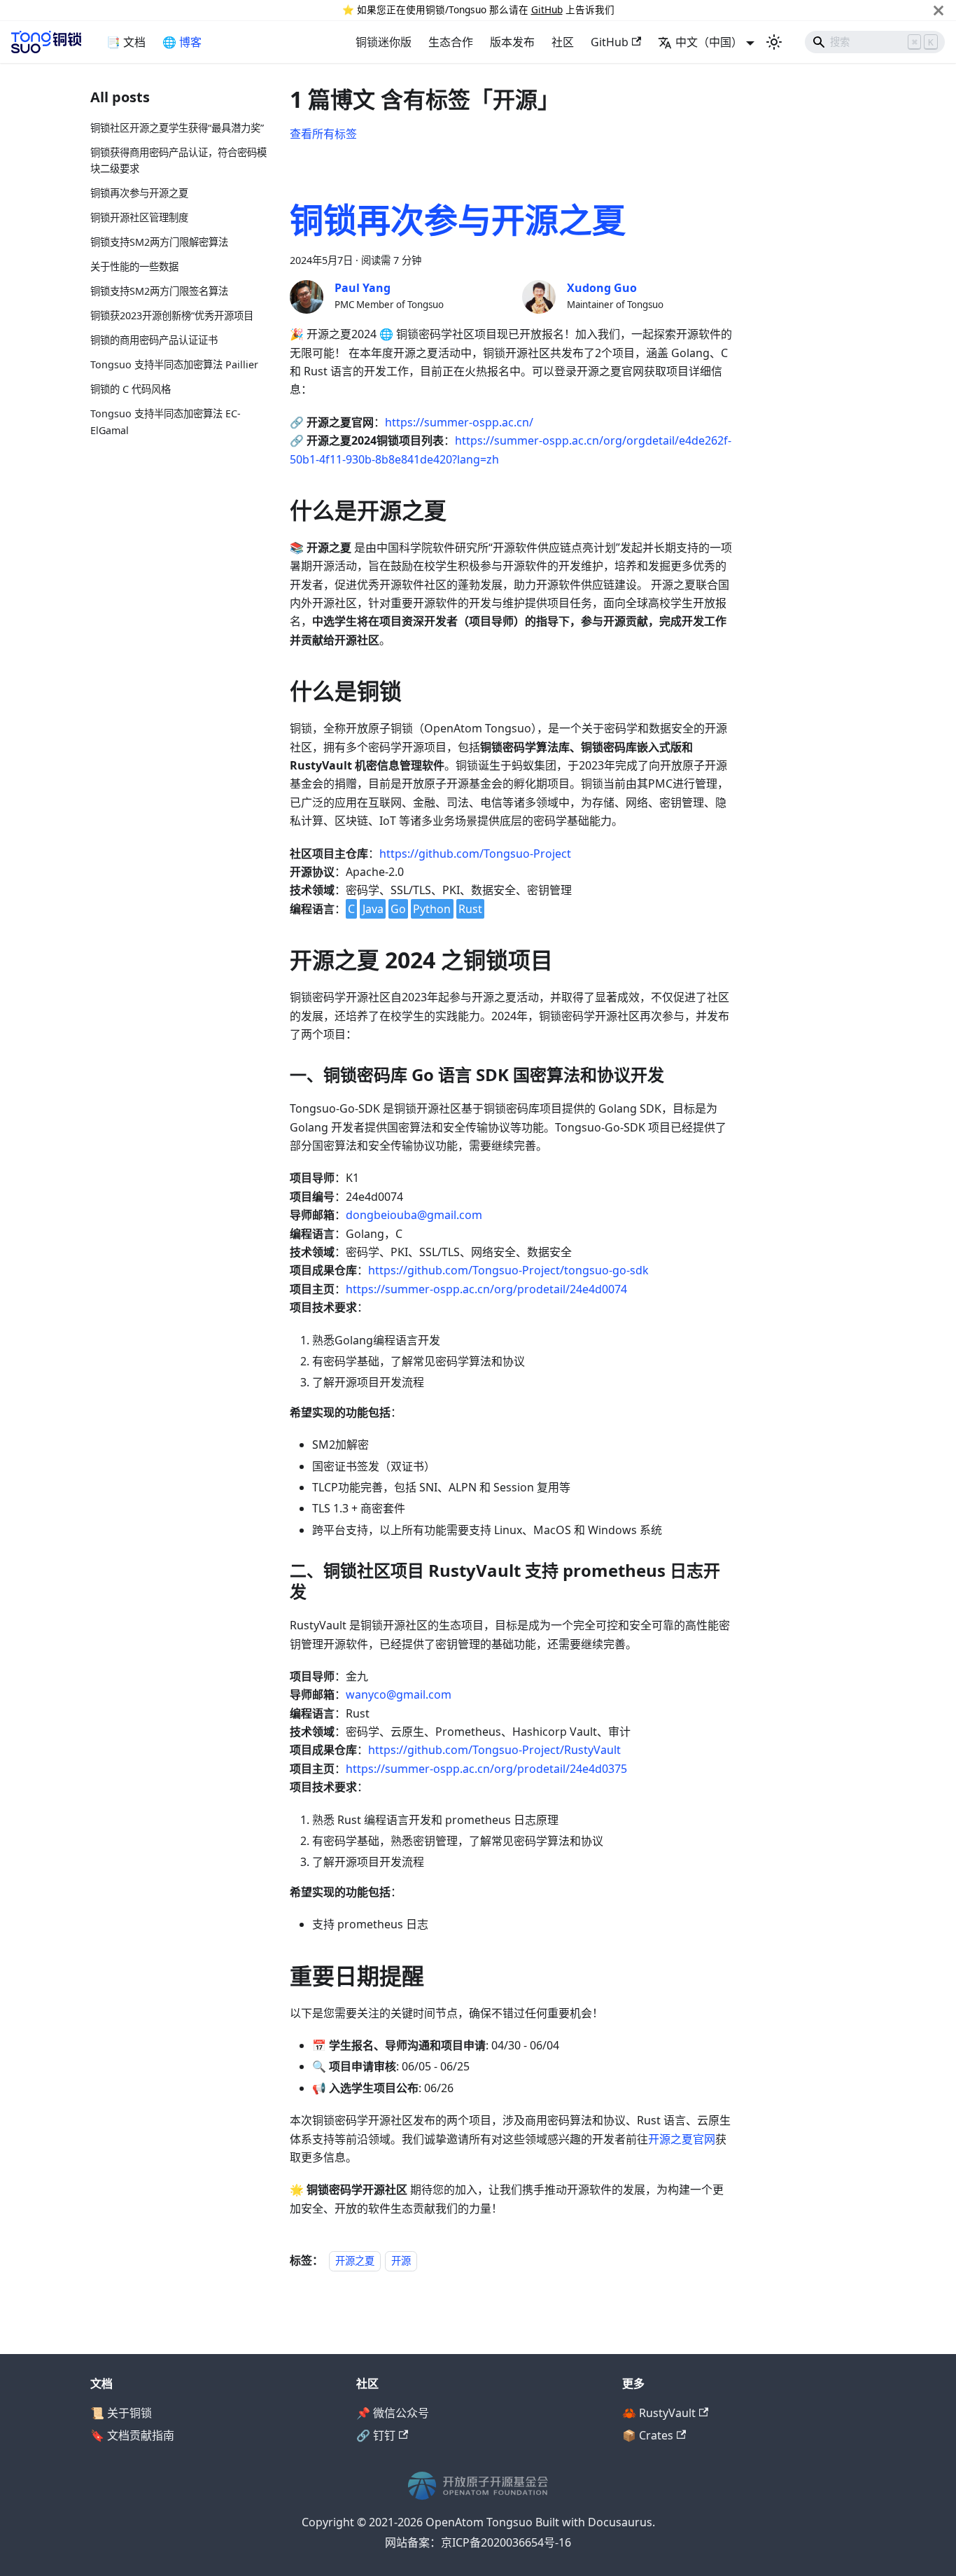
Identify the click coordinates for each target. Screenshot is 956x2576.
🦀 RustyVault (659, 2413)
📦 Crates (648, 2435)
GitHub (547, 9)
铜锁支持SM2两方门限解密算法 (159, 243)
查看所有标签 (323, 134)
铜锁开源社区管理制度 (139, 218)
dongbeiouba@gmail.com (414, 1215)
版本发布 (512, 42)
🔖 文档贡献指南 (132, 2435)
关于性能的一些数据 (134, 267)
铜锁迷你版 (384, 42)
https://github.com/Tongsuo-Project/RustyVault (494, 1750)
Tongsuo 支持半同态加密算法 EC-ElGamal (166, 422)
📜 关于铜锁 (121, 2413)
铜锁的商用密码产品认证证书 (154, 340)
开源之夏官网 (682, 2139)
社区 (563, 42)
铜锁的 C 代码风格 (131, 389)
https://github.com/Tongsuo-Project (475, 854)
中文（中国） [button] (709, 42)
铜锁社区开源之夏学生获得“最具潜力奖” (177, 128)
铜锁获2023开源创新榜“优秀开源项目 (172, 315)
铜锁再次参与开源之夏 (139, 194)
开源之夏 (355, 2261)
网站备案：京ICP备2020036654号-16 (478, 2542)
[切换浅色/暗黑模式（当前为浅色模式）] (774, 42)
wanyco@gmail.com (399, 1694)
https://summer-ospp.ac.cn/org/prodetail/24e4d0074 (486, 1289)
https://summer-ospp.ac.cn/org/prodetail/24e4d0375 (486, 1769)
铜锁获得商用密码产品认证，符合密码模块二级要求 (178, 161)
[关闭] (939, 10)
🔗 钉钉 (376, 2435)
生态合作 (451, 42)
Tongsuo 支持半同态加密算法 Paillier (174, 364)
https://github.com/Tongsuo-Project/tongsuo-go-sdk (508, 1270)
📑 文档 (126, 42)
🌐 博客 (182, 42)
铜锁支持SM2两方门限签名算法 (159, 291)
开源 (401, 2261)
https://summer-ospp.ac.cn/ (459, 422)
